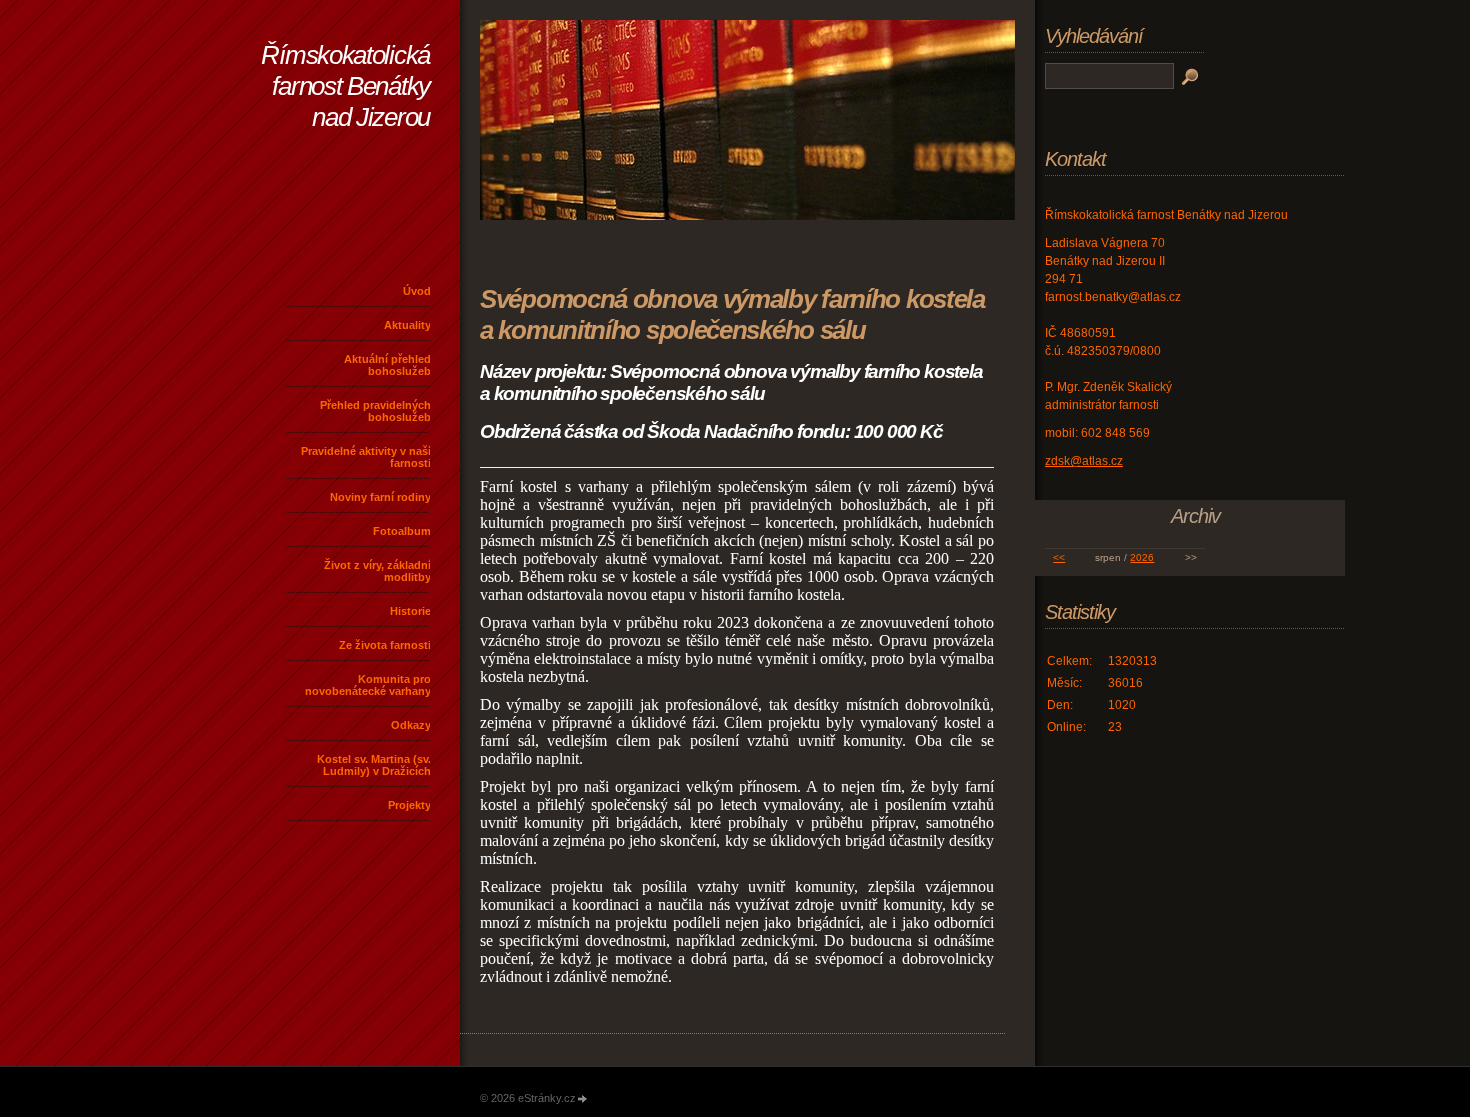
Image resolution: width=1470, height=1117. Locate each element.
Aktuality (407, 325)
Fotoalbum (402, 531)
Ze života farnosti (385, 645)
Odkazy (411, 725)
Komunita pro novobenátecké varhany (368, 685)
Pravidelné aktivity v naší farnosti (366, 457)
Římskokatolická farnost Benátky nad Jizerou (345, 86)
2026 (1142, 557)
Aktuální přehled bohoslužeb (387, 365)
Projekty (409, 805)
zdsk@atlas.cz (1084, 461)
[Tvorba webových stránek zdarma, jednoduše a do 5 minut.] (583, 1099)
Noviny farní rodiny (380, 497)
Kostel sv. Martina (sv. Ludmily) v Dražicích (374, 765)
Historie (410, 611)
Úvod (417, 291)
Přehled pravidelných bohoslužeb (375, 411)
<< (1059, 557)
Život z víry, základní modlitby (377, 571)
